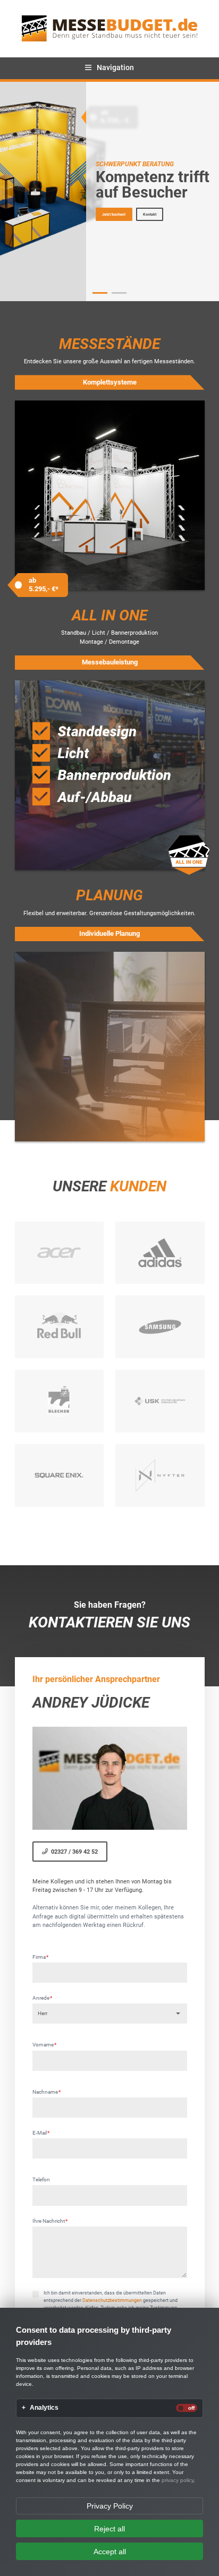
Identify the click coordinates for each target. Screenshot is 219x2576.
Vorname (45, 2045)
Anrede (43, 1998)
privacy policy (178, 2480)
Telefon (41, 2180)
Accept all (110, 2552)
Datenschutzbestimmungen (112, 2300)
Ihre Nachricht (50, 2221)
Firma (41, 1957)
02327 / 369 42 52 (74, 1852)
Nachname (47, 2092)
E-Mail (41, 2133)
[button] (100, 293)
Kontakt (150, 214)
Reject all (109, 2529)
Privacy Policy (110, 2506)
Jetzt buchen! (114, 214)
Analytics (44, 2408)
